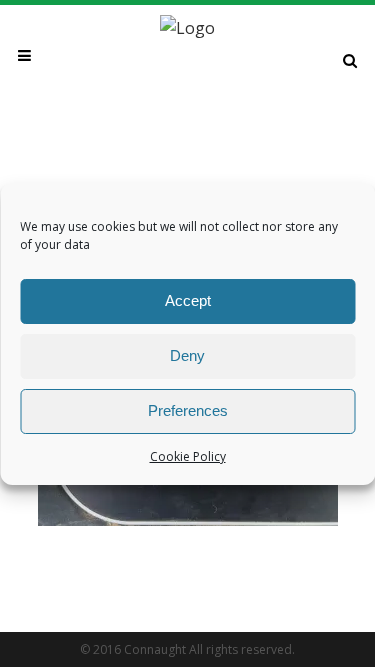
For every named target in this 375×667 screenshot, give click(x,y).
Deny (187, 355)
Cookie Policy (188, 456)
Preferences (188, 410)
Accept (188, 300)
